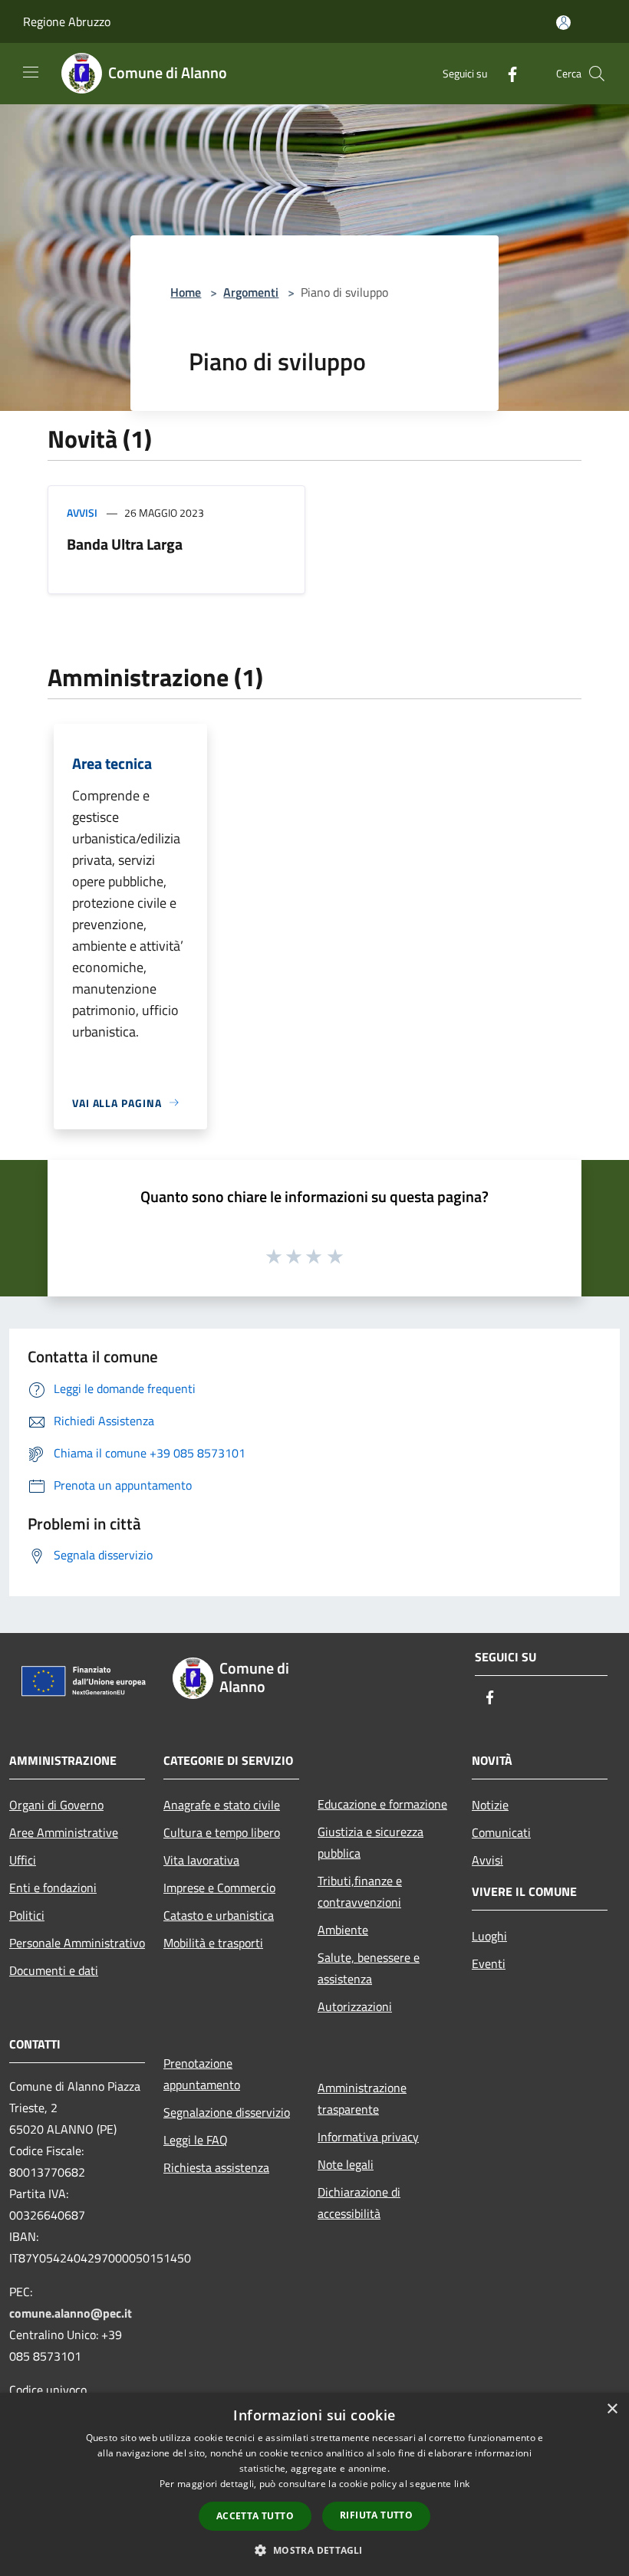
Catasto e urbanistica (219, 1915)
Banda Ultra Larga (125, 544)
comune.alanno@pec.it (71, 2313)
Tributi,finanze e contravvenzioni (360, 1891)
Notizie (490, 1805)
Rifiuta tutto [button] (376, 2515)
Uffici (23, 1860)
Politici (27, 1915)
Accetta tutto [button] (255, 2516)
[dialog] (314, 2484)
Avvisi (82, 513)
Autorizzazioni (355, 2006)
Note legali (346, 2164)
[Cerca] (597, 74)
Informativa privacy (368, 2137)
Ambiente (343, 1930)
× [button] (612, 2409)
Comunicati (501, 1832)
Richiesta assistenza (216, 2167)
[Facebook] (506, 73)
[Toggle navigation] (31, 72)
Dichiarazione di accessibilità (359, 2203)
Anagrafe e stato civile (222, 1805)
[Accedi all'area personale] (563, 23)
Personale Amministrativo (77, 1943)
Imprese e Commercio (219, 1888)
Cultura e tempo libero (222, 1832)
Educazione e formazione (382, 1804)
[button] (314, 2550)
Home (186, 292)
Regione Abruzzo (67, 21)
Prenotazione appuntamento (202, 2074)
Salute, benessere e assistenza (369, 1968)
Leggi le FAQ (196, 2140)
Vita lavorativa (201, 1860)
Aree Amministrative (64, 1832)
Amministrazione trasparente (362, 2098)
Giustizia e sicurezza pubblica (370, 1842)
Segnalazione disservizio (227, 2112)
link (462, 2484)
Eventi (489, 1963)
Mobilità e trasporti (213, 1943)
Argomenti (251, 292)
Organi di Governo (56, 1805)
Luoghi (489, 1936)
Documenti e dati (54, 1970)
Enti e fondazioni (53, 1888)
